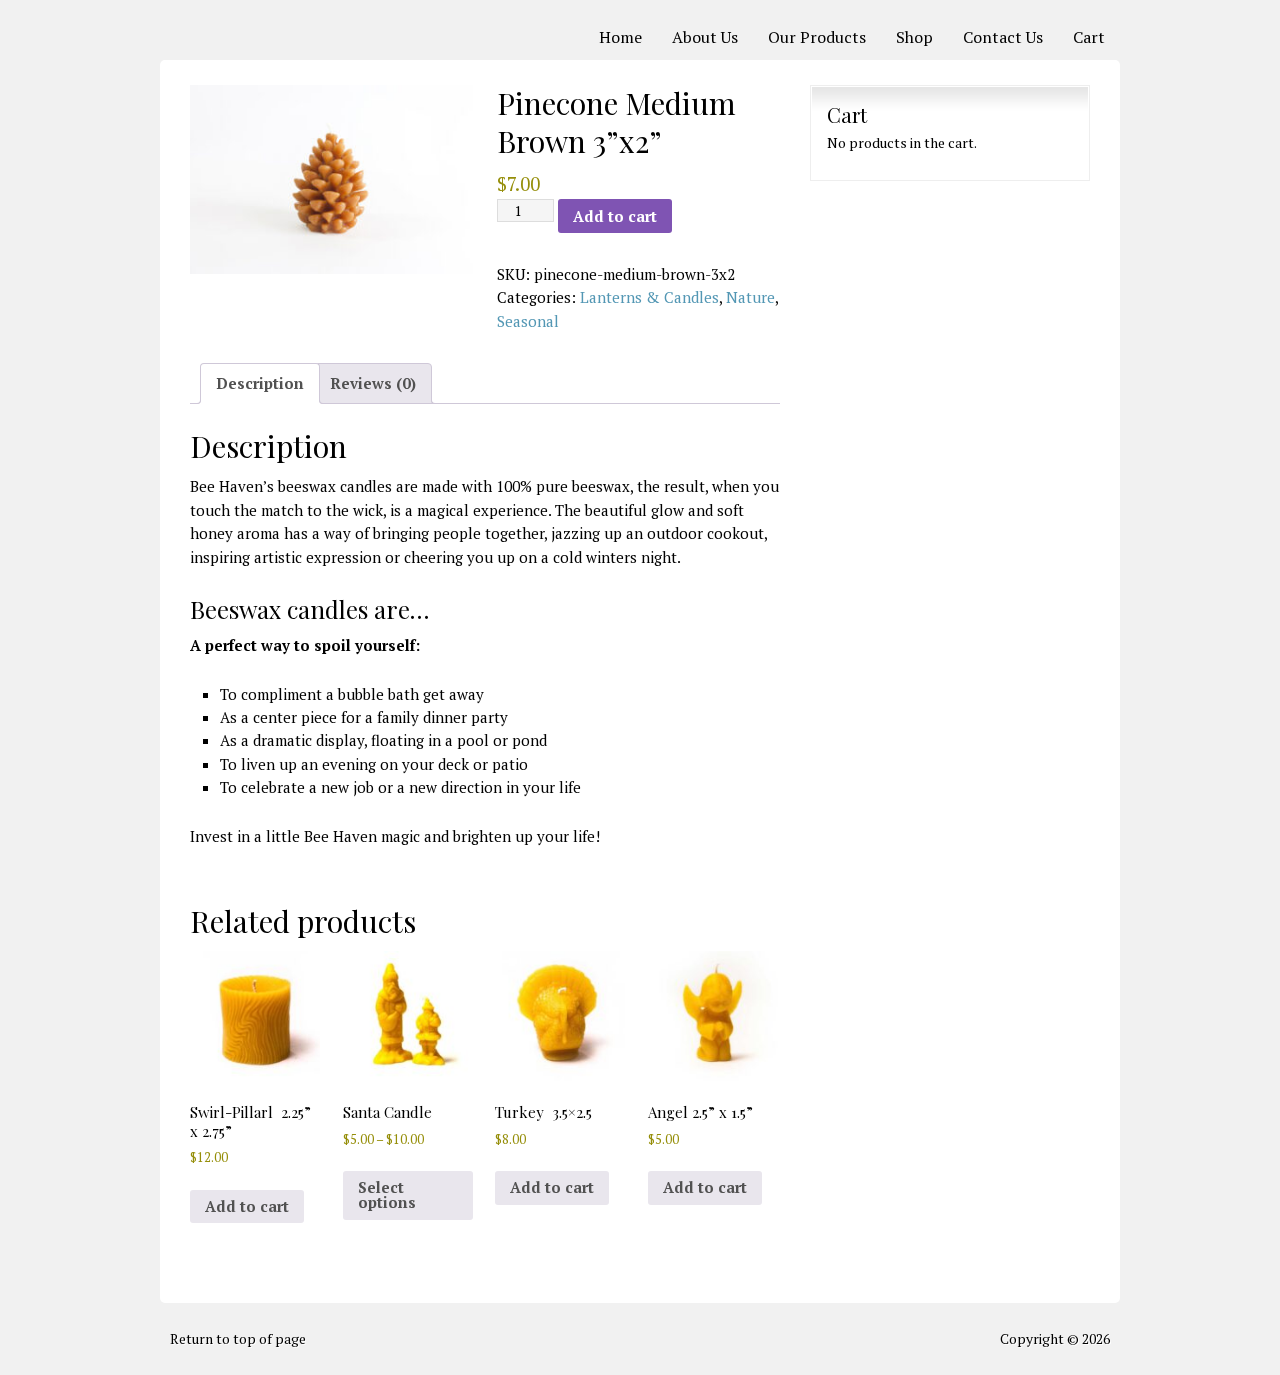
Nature (750, 297)
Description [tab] (260, 383)
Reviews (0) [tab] (373, 383)
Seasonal (528, 321)
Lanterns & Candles (649, 297)
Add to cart (615, 216)
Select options (387, 1194)
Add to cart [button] (247, 1206)
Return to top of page (238, 1338)
